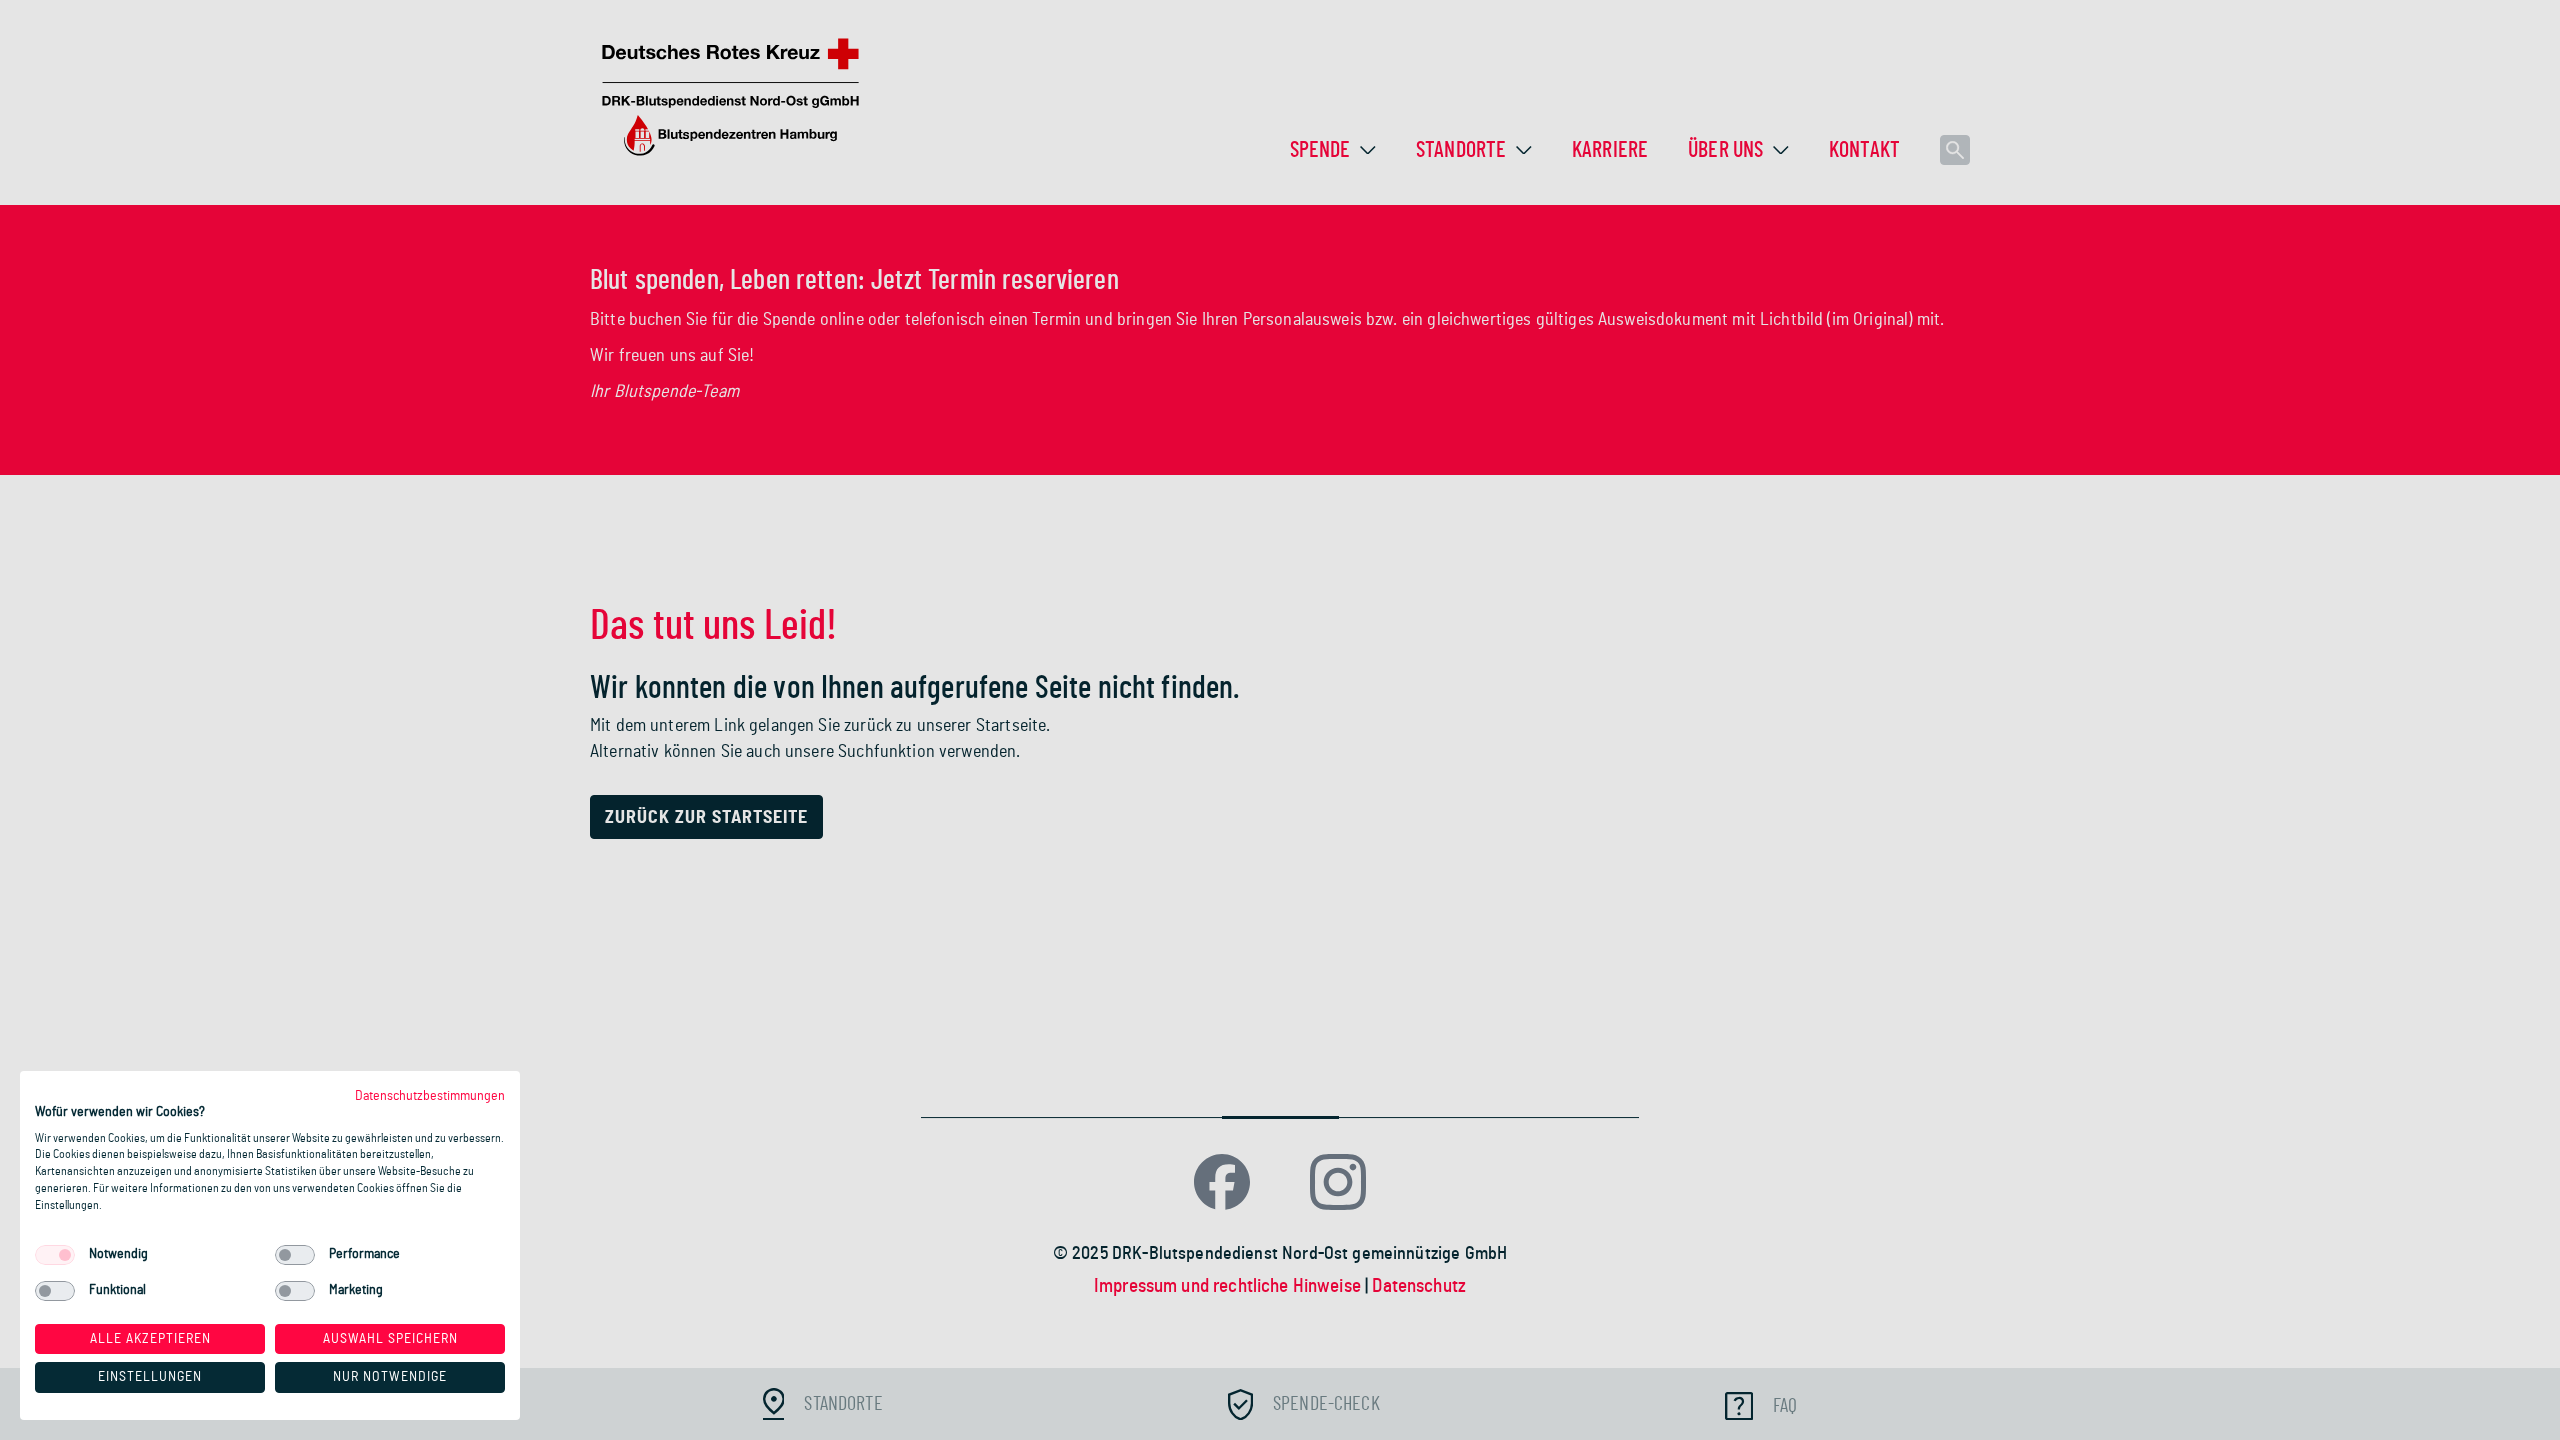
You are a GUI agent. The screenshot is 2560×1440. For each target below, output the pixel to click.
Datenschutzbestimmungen (430, 1096)
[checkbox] (55, 1255)
